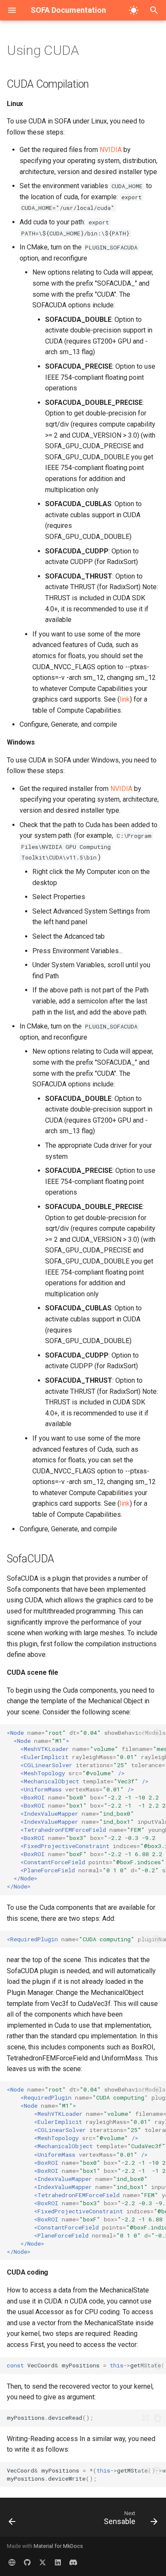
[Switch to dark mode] (134, 10)
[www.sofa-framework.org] (12, 2562)
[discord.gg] (73, 2562)
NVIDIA (111, 150)
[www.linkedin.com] (58, 2562)
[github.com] (27, 2562)
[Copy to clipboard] (157, 1733)
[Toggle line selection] (146, 1733)
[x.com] (43, 2562)
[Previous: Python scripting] (12, 2520)
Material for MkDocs (58, 2546)
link (125, 699)
